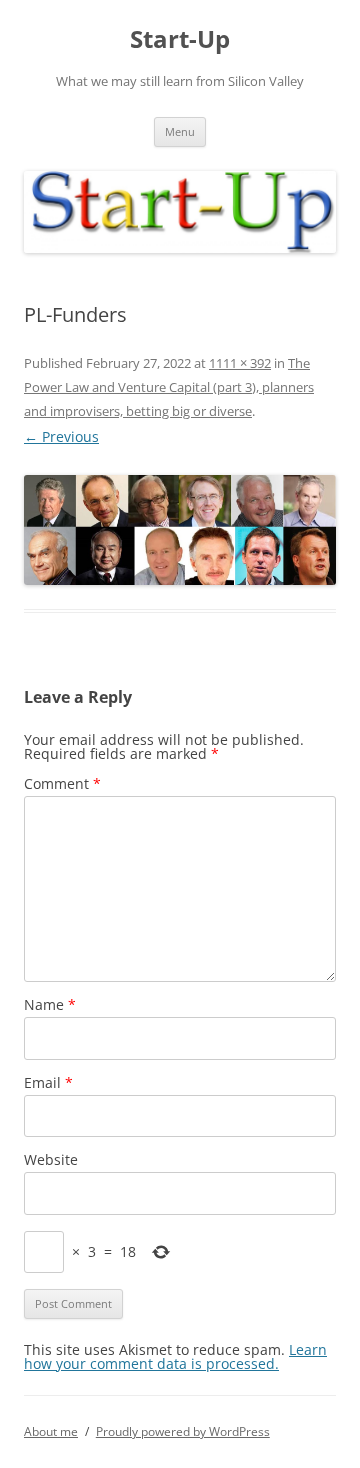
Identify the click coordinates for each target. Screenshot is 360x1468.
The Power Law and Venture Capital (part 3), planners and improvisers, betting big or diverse (169, 387)
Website (51, 1159)
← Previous (61, 436)
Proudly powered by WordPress (183, 1431)
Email (48, 1082)
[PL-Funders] (180, 530)
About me (51, 1431)
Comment (62, 783)
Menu (180, 131)
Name (50, 1004)
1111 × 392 (240, 363)
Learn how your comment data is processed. (175, 1356)
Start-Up (180, 39)
